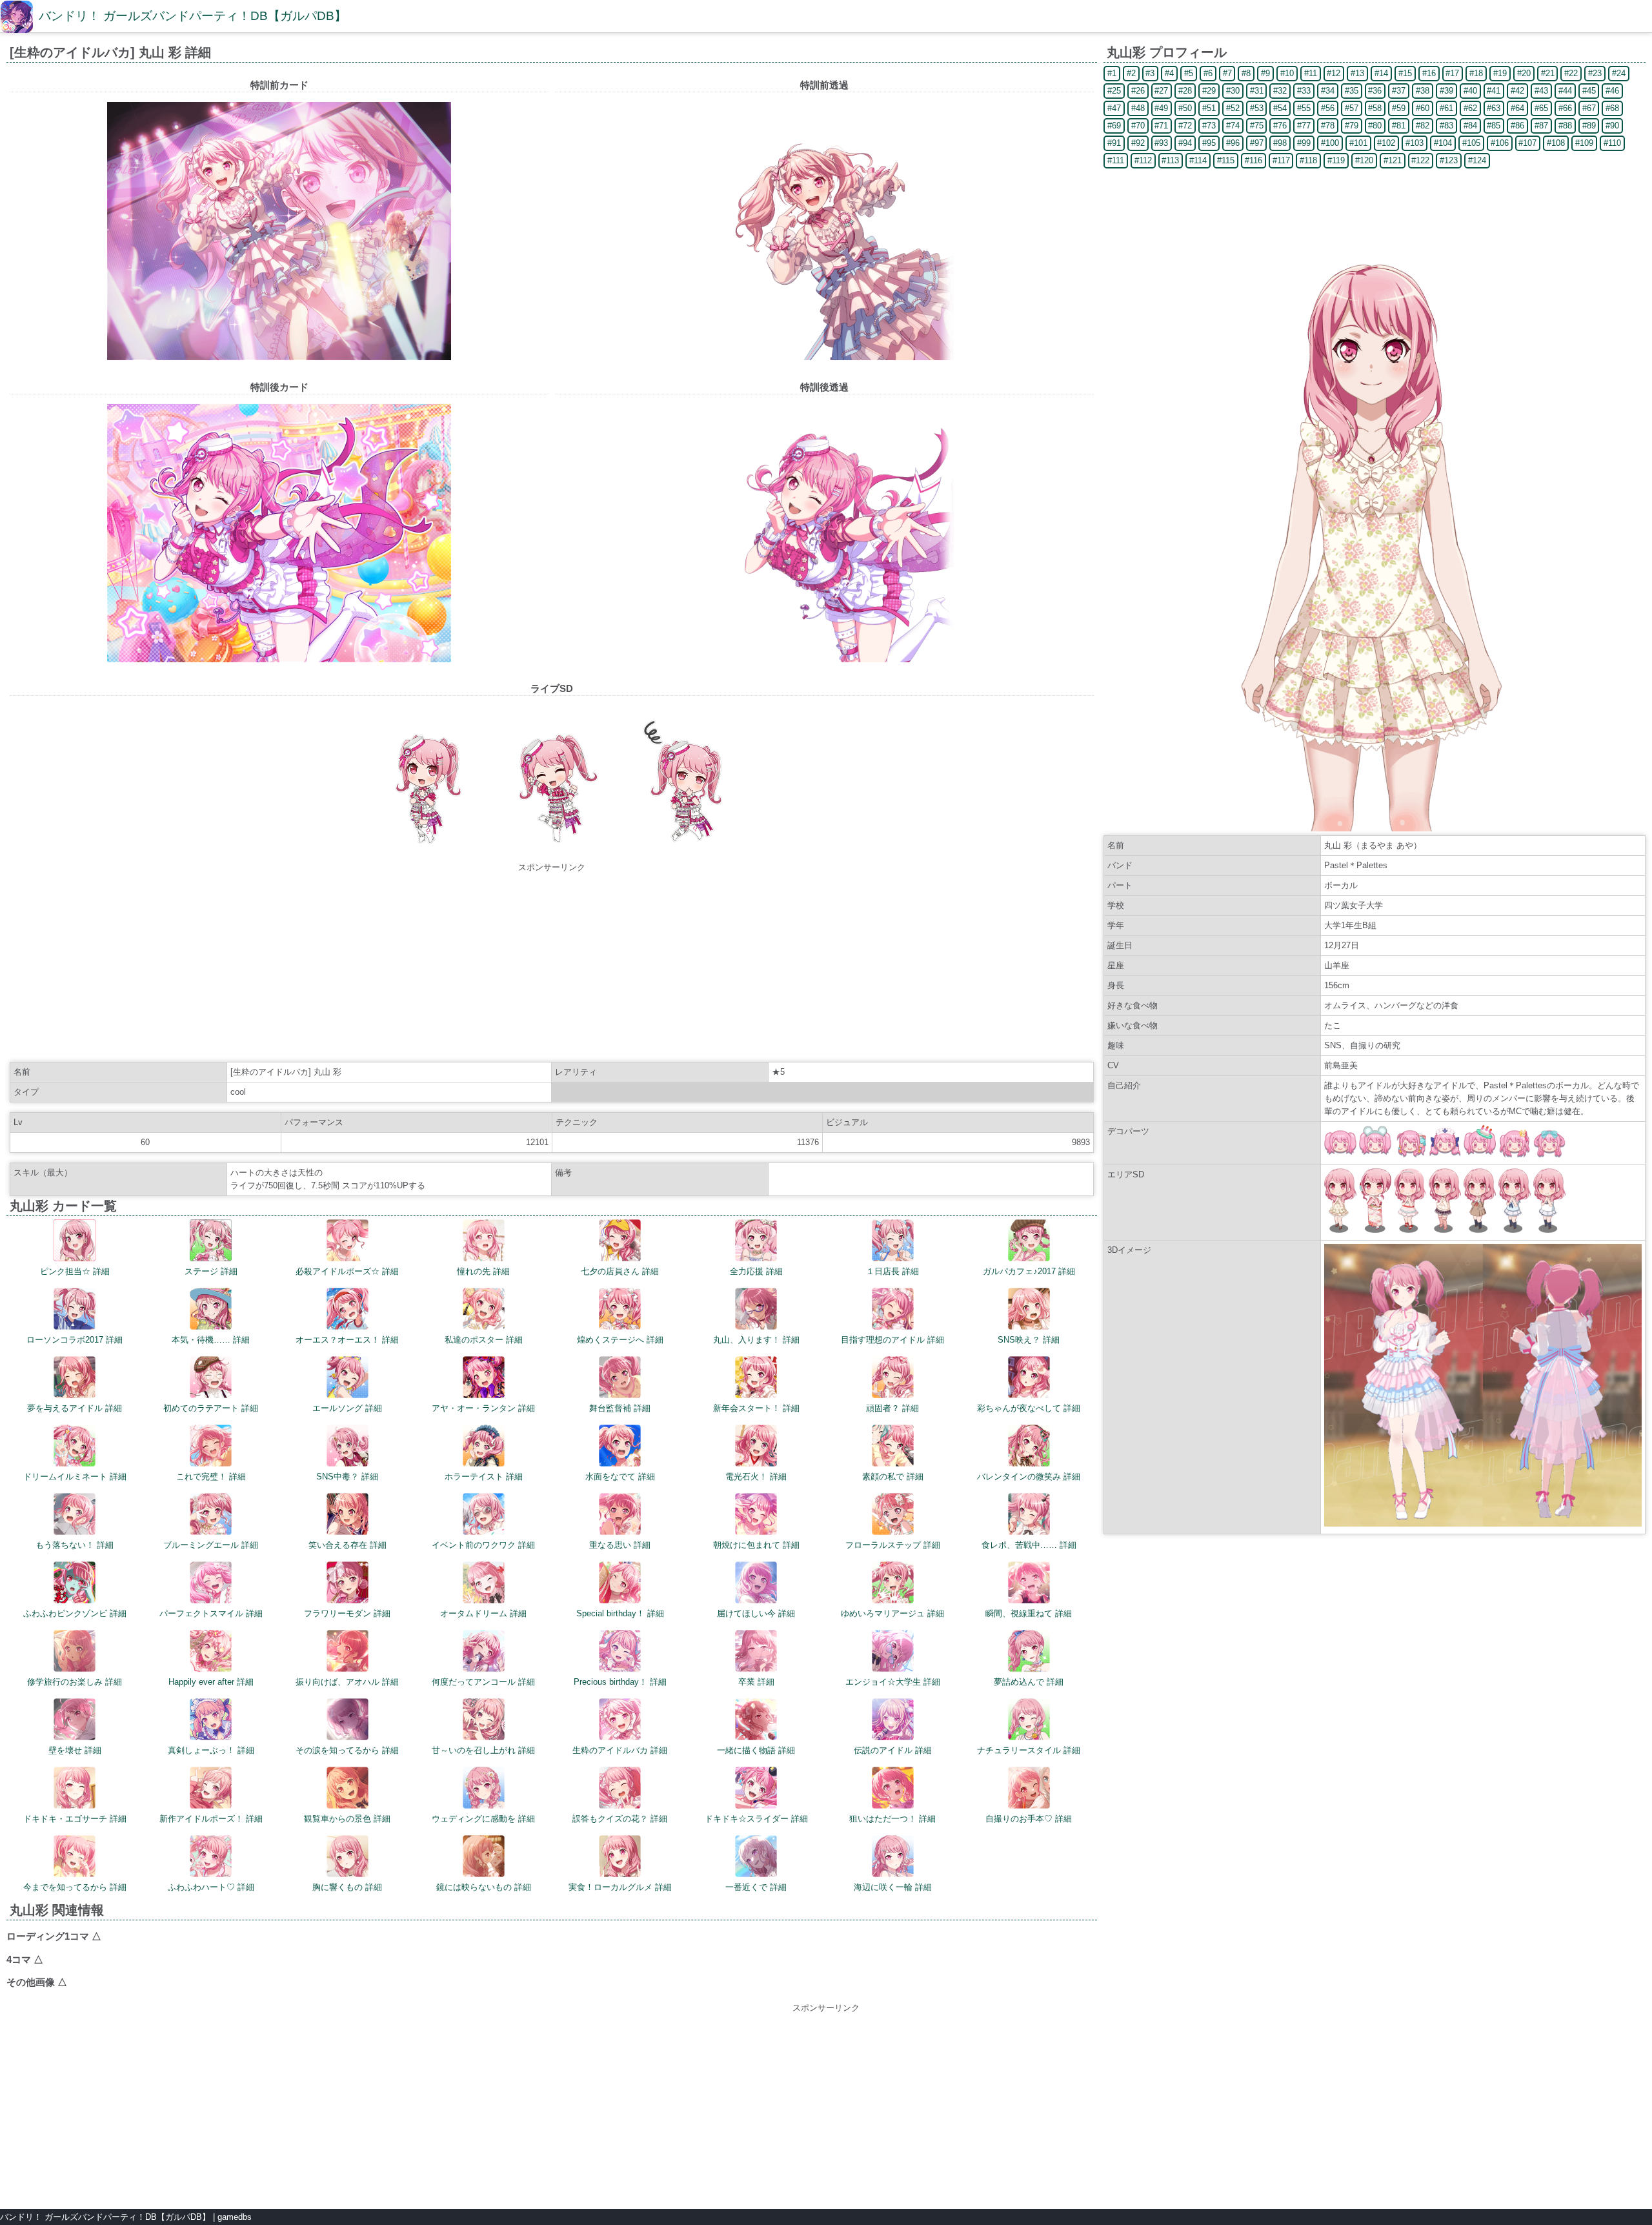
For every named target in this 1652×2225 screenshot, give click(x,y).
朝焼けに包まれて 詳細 (756, 1545)
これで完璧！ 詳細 (211, 1477)
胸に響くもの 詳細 (347, 1887)
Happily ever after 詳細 (211, 1682)
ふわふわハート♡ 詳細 (211, 1887)
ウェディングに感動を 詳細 (483, 1819)
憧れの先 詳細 (483, 1271)
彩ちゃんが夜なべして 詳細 (1029, 1408)
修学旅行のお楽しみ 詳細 (75, 1682)
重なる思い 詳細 (620, 1545)
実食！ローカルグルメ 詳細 (620, 1887)
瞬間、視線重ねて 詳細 (1029, 1613)
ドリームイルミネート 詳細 (75, 1477)
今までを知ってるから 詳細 (75, 1887)
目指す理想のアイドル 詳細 (892, 1340)
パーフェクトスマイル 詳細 (211, 1613)
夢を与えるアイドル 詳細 (75, 1408)
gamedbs (235, 2217)
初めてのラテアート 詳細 (211, 1408)
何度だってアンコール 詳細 (483, 1682)
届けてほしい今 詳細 (756, 1613)
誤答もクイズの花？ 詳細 (620, 1819)
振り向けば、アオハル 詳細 (347, 1682)
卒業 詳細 (756, 1682)
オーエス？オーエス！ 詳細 (347, 1340)
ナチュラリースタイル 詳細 (1029, 1750)
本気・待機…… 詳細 (211, 1340)
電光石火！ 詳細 (756, 1477)
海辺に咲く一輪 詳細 (893, 1887)
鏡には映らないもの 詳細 (484, 1887)
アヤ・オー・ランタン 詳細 (483, 1408)
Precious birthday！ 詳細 (620, 1682)
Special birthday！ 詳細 (620, 1613)
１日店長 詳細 (892, 1271)
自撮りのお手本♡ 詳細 (1029, 1819)
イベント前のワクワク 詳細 (483, 1545)
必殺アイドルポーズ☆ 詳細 (347, 1271)
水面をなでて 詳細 (620, 1477)
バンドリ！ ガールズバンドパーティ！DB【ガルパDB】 (193, 16)
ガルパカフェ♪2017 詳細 (1029, 1271)
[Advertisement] (552, 964)
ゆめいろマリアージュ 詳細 (892, 1613)
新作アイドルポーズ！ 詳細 (211, 1819)
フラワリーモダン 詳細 (347, 1613)
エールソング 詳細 (347, 1408)
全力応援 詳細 (756, 1271)
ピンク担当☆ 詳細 (75, 1271)
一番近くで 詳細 (756, 1887)
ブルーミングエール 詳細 (211, 1545)
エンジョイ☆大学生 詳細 (893, 1682)
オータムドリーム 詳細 (483, 1613)
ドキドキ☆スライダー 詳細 (756, 1819)
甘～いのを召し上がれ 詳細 (483, 1750)
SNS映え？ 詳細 (1029, 1340)
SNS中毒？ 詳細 (347, 1477)
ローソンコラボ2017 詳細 (75, 1340)
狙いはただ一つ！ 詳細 (892, 1819)
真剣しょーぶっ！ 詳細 (211, 1750)
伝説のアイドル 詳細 (893, 1750)
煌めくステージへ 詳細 (620, 1340)
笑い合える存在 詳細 (348, 1545)
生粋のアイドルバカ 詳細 (620, 1750)
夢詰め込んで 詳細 (1029, 1682)
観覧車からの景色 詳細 (347, 1819)
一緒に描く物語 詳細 (756, 1750)
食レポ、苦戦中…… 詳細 (1029, 1545)
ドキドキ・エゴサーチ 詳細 (75, 1819)
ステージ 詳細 (211, 1271)
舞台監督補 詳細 (620, 1408)
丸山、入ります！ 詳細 (756, 1340)
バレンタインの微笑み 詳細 (1029, 1477)
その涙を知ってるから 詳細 (347, 1750)
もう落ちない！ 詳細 (75, 1545)
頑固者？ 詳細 (892, 1408)
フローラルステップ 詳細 (893, 1545)
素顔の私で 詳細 (893, 1477)
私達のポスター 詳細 (484, 1340)
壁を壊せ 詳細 (75, 1750)
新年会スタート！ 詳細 (756, 1408)
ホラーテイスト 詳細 (484, 1477)
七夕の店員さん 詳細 (620, 1271)
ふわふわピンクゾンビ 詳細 (75, 1613)
